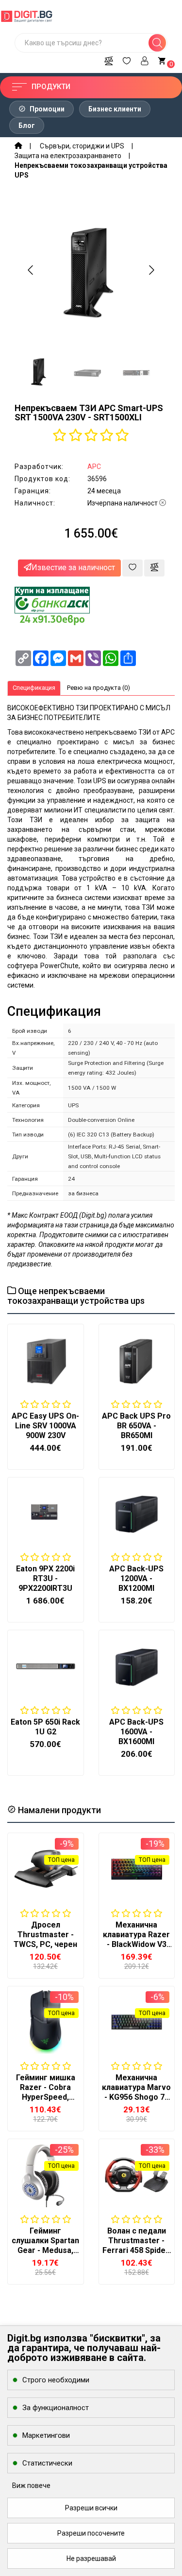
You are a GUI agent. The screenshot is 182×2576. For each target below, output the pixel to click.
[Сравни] (109, 59)
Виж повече (31, 2486)
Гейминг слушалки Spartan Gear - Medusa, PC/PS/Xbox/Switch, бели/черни (48, 2250)
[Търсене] (157, 43)
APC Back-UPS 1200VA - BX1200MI (136, 1578)
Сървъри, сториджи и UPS (82, 146)
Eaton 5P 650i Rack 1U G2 (45, 1727)
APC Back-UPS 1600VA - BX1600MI (136, 1732)
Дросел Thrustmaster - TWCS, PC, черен (45, 1935)
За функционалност (56, 2408)
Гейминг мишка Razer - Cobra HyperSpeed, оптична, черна (46, 2092)
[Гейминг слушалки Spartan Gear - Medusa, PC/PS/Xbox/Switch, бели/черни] (46, 2175)
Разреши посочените (91, 2533)
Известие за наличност (73, 567)
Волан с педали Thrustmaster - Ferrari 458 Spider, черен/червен (136, 2245)
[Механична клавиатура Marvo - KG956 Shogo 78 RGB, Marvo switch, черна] (137, 2022)
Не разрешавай (91, 2558)
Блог (27, 126)
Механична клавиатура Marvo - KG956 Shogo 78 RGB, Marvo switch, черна (136, 2097)
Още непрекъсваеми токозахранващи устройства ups (76, 1296)
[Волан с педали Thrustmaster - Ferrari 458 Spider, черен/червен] (137, 2175)
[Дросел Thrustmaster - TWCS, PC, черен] (46, 1869)
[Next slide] (151, 270)
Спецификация (34, 688)
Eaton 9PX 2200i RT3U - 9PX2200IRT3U (45, 1578)
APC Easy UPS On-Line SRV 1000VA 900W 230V (45, 1426)
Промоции (46, 109)
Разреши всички (91, 2508)
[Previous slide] (31, 270)
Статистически (47, 2463)
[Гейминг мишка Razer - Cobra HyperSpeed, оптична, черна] (46, 2022)
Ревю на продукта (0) (99, 688)
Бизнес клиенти (115, 109)
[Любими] (127, 59)
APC (94, 467)
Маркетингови (46, 2435)
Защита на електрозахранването (68, 156)
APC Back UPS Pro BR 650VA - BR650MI (136, 1426)
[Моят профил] (145, 59)
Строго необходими (56, 2380)
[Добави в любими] (132, 568)
